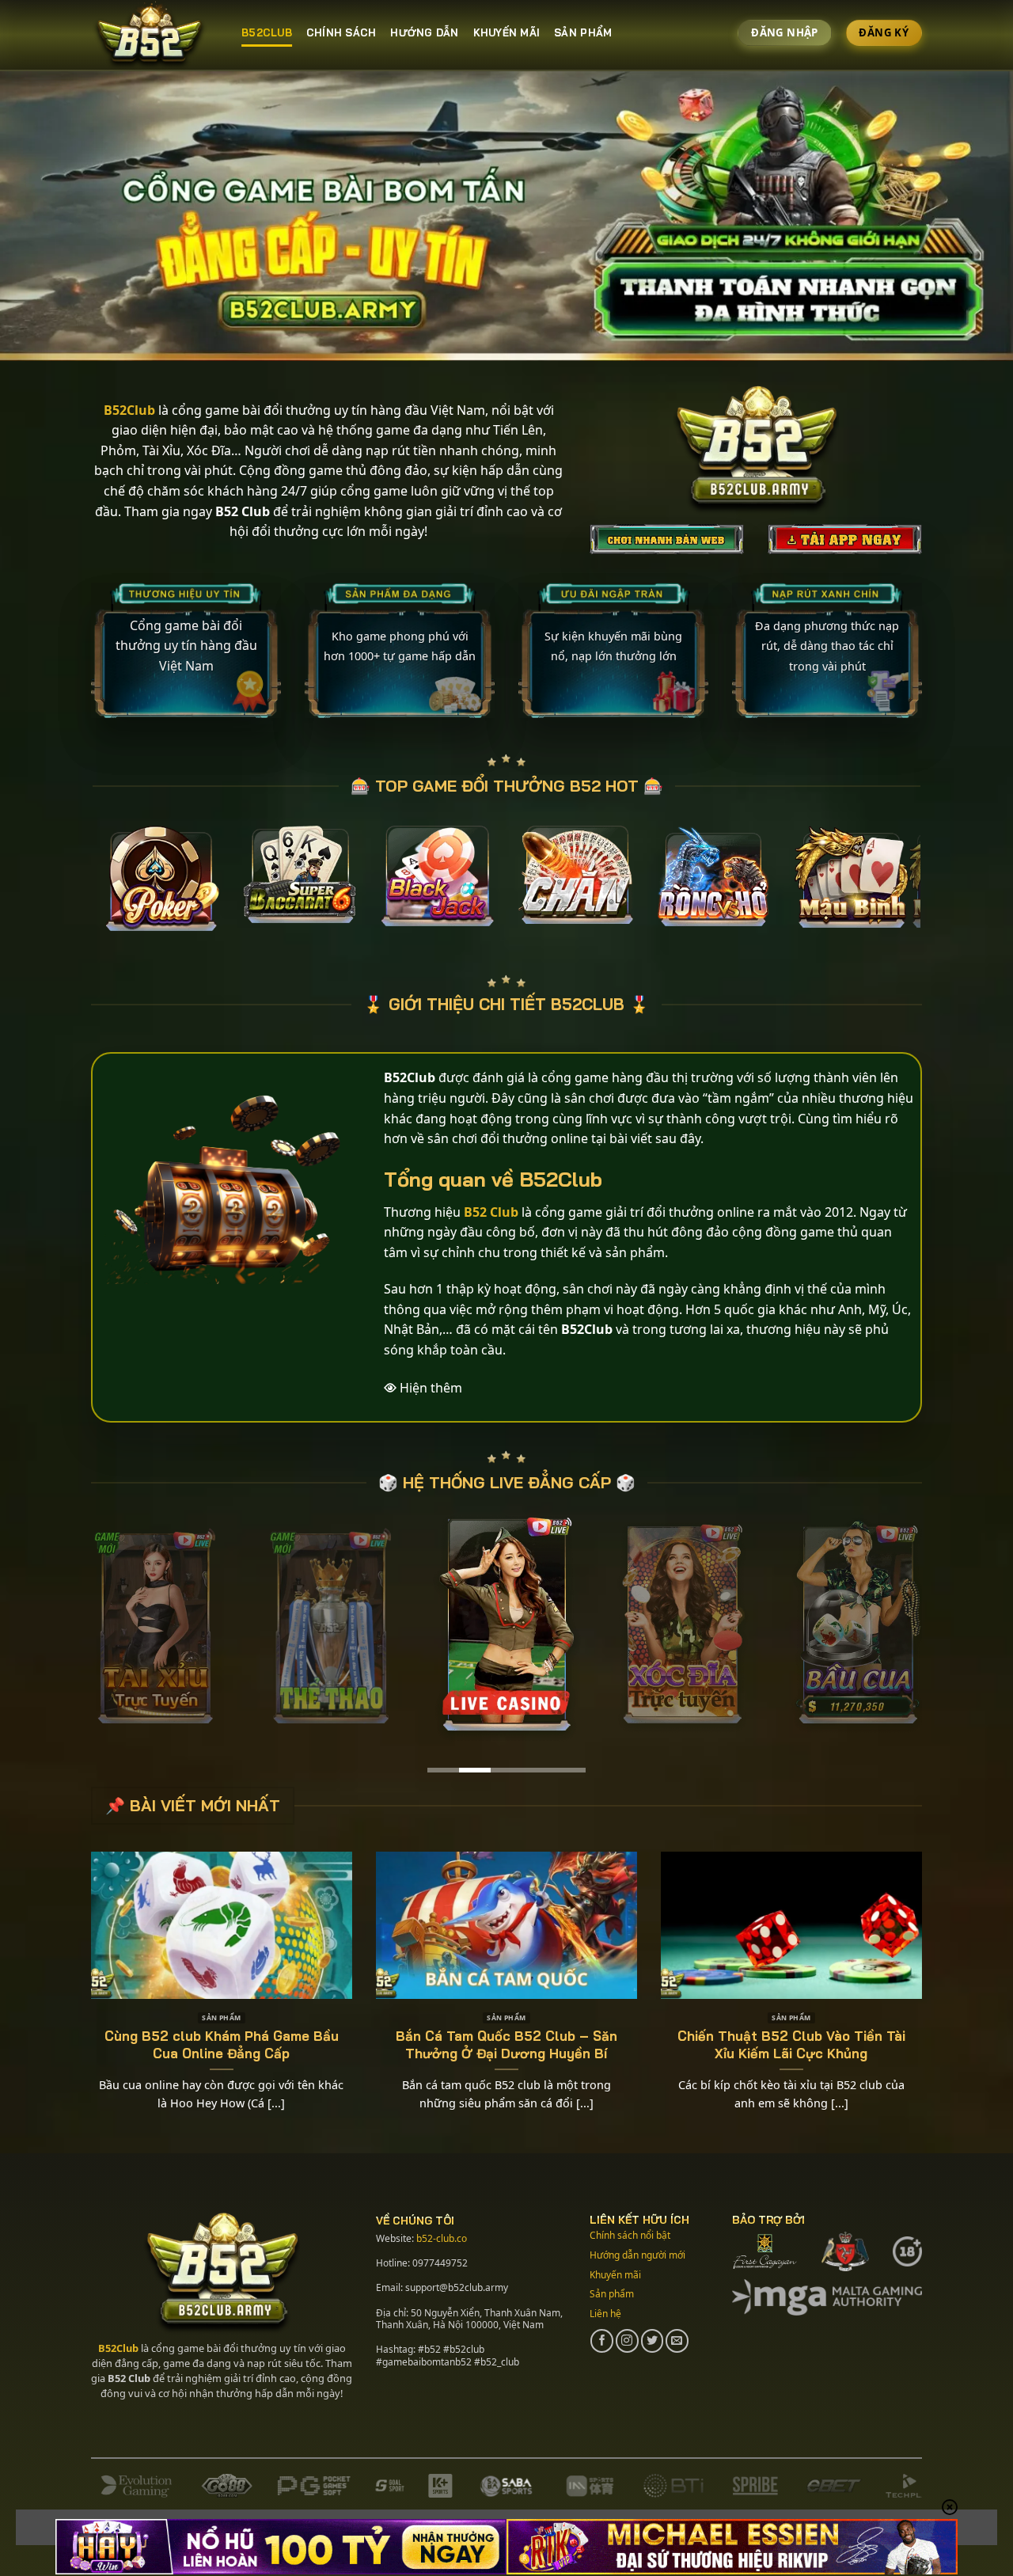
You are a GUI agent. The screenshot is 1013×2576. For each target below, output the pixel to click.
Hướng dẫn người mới (637, 2255)
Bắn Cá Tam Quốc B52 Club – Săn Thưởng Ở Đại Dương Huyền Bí (506, 2044)
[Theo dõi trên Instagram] (627, 2340)
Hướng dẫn (424, 32)
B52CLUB (267, 32)
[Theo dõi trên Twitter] (653, 2340)
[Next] (937, 886)
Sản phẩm (612, 2294)
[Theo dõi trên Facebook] (602, 2340)
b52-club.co (442, 2238)
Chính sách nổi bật (630, 2235)
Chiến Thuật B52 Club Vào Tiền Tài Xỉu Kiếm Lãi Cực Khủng (791, 2044)
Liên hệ (605, 2314)
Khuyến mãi (507, 32)
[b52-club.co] (154, 36)
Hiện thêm (431, 1388)
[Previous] (76, 886)
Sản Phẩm (583, 32)
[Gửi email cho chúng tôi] (677, 2340)
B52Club (118, 2348)
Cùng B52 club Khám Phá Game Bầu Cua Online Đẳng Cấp (222, 2044)
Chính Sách (341, 32)
